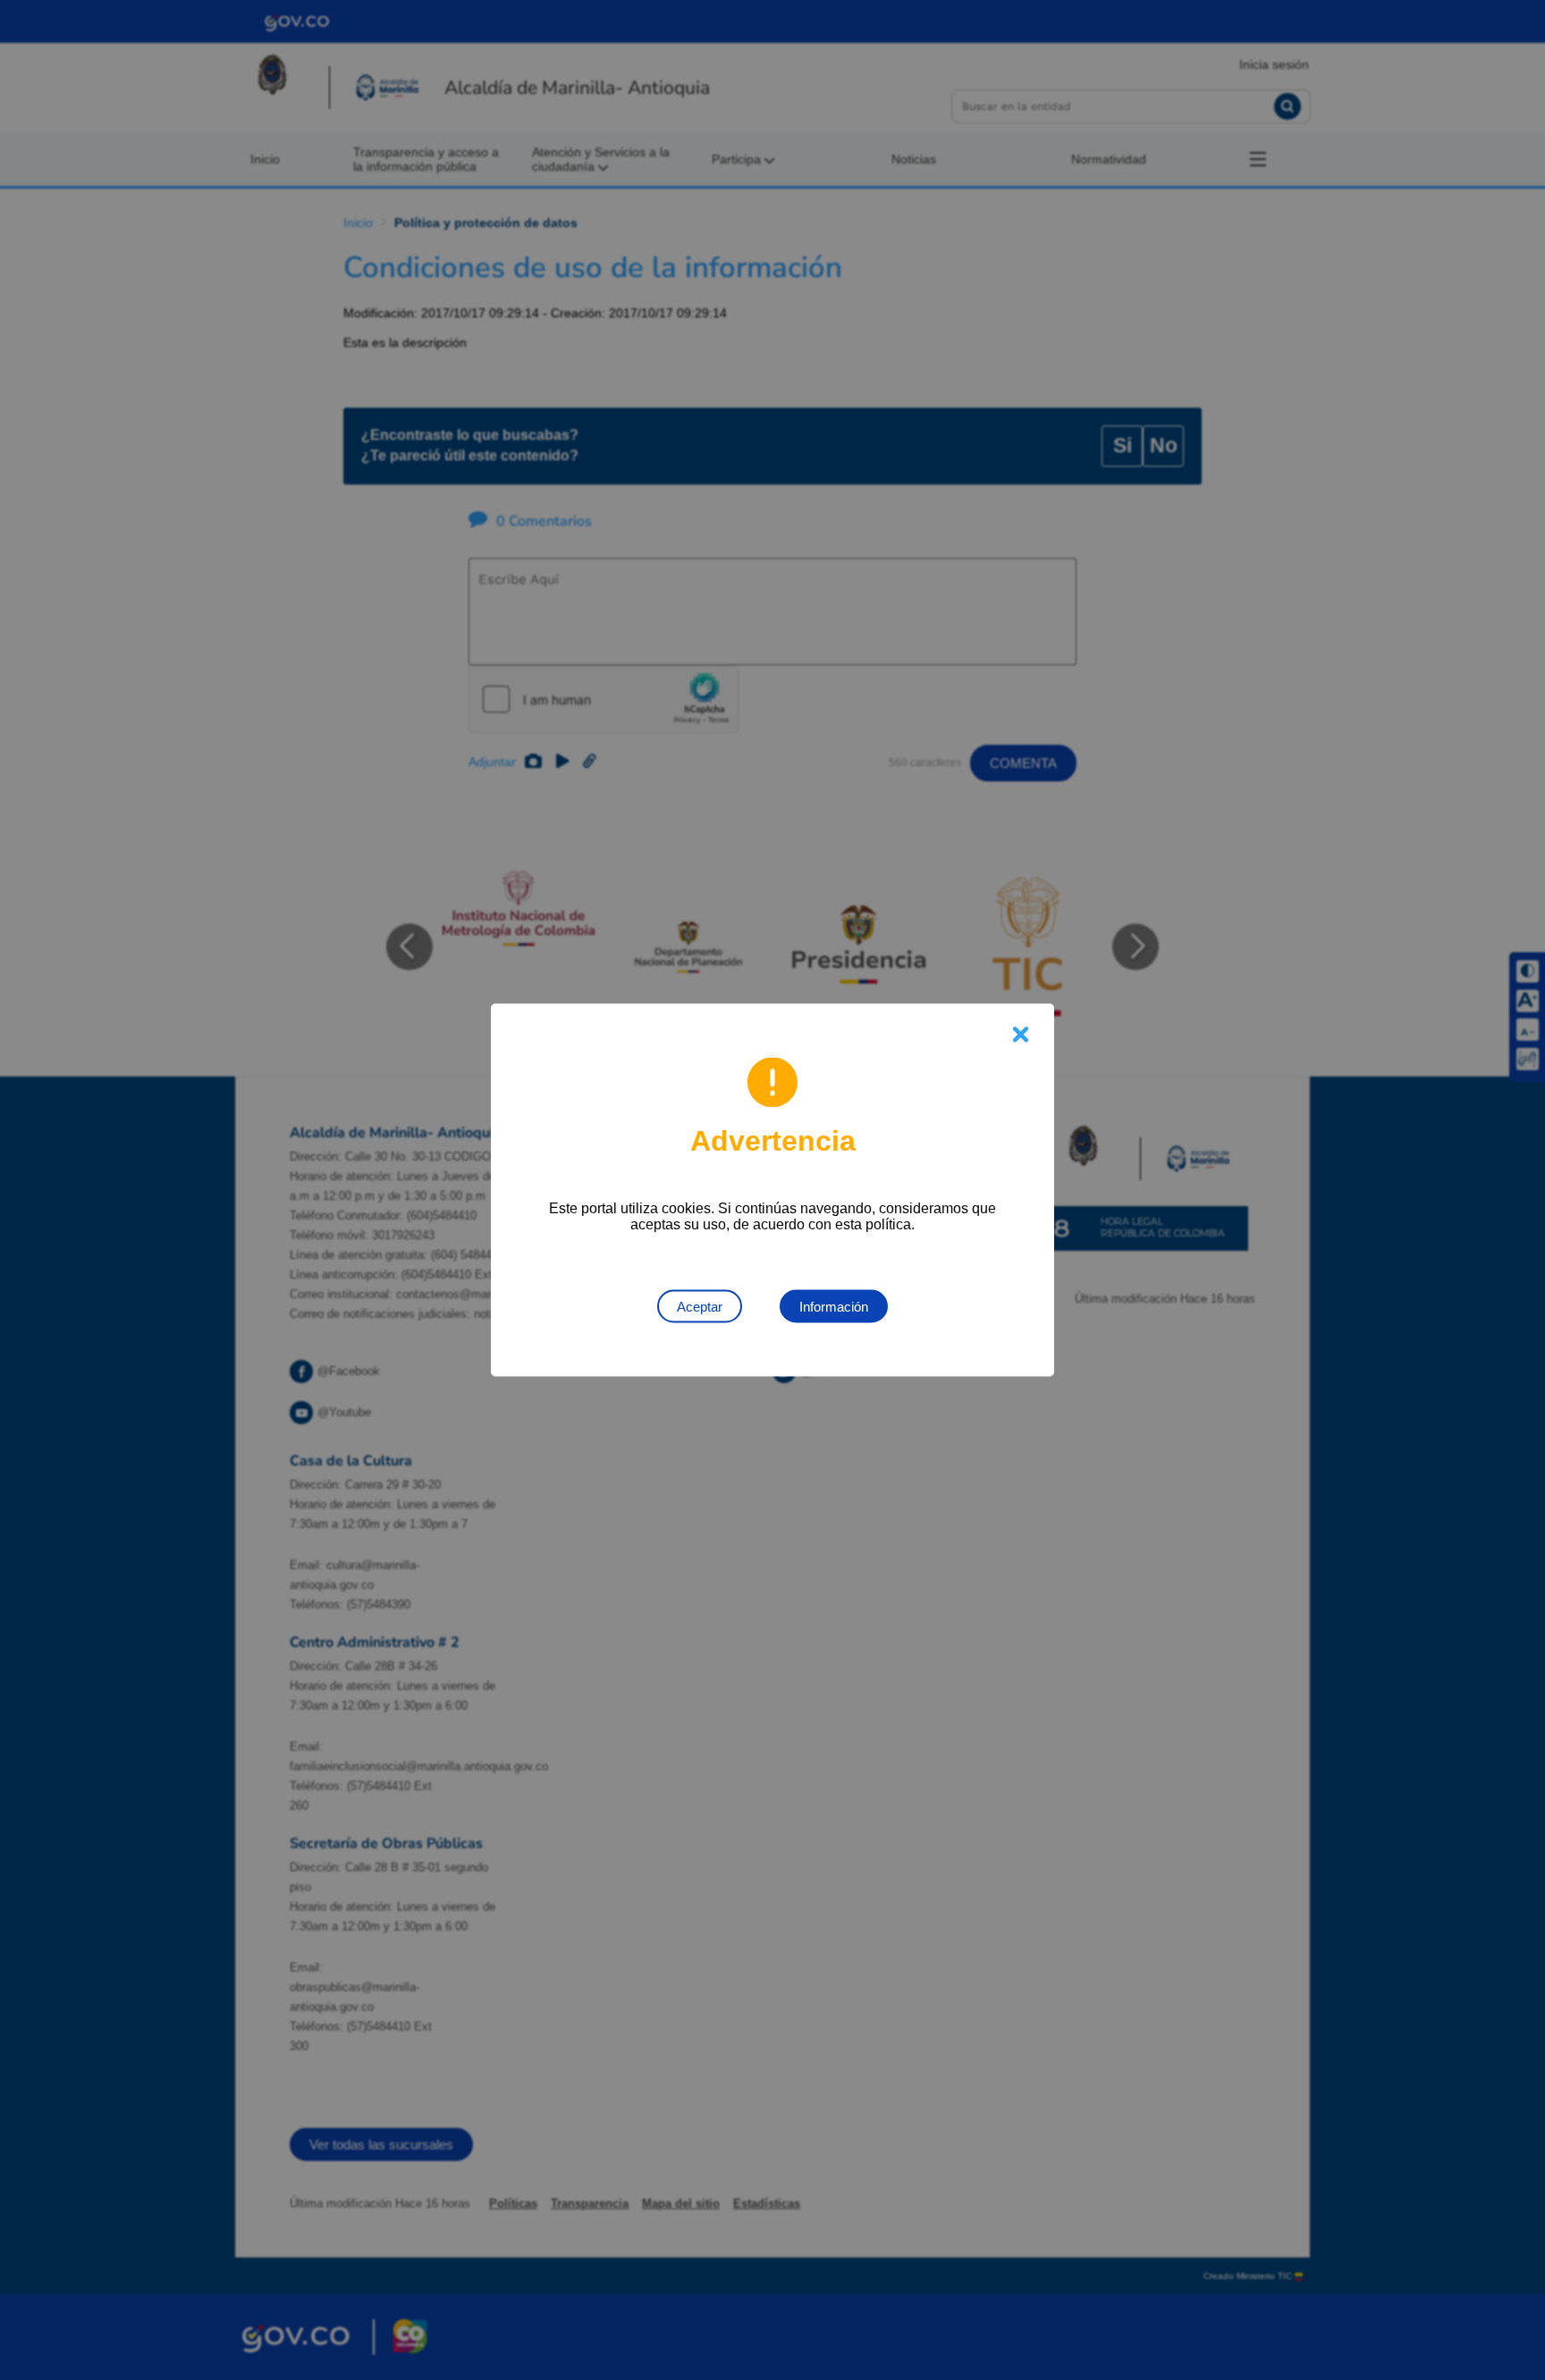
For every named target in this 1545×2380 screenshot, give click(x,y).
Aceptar (700, 1307)
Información (834, 1307)
